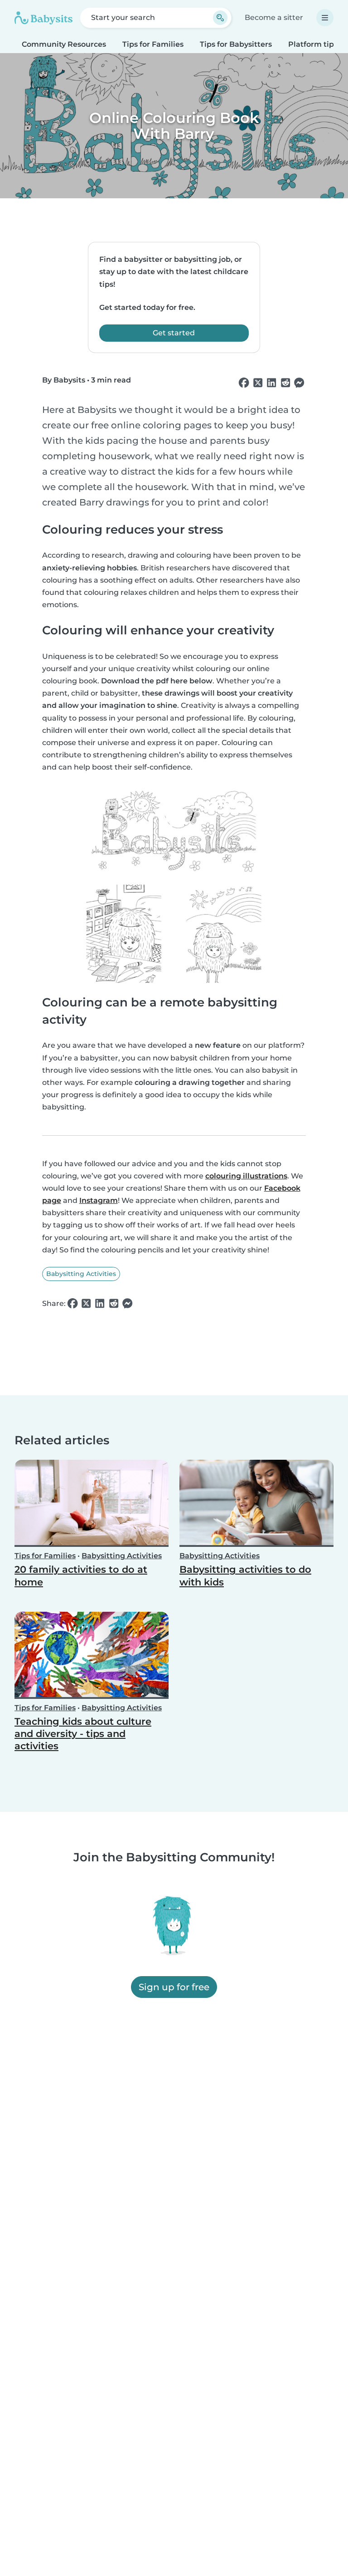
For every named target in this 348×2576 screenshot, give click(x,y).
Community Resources (64, 44)
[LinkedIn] (271, 383)
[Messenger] (299, 383)
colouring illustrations (246, 1176)
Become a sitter (274, 17)
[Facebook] (244, 383)
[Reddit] (285, 383)
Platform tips (313, 44)
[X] (258, 383)
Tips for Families (153, 44)
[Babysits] (43, 18)
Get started (174, 333)
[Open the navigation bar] (325, 18)
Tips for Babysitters (236, 44)
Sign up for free (174, 1987)
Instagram (99, 1200)
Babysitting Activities (81, 1274)
